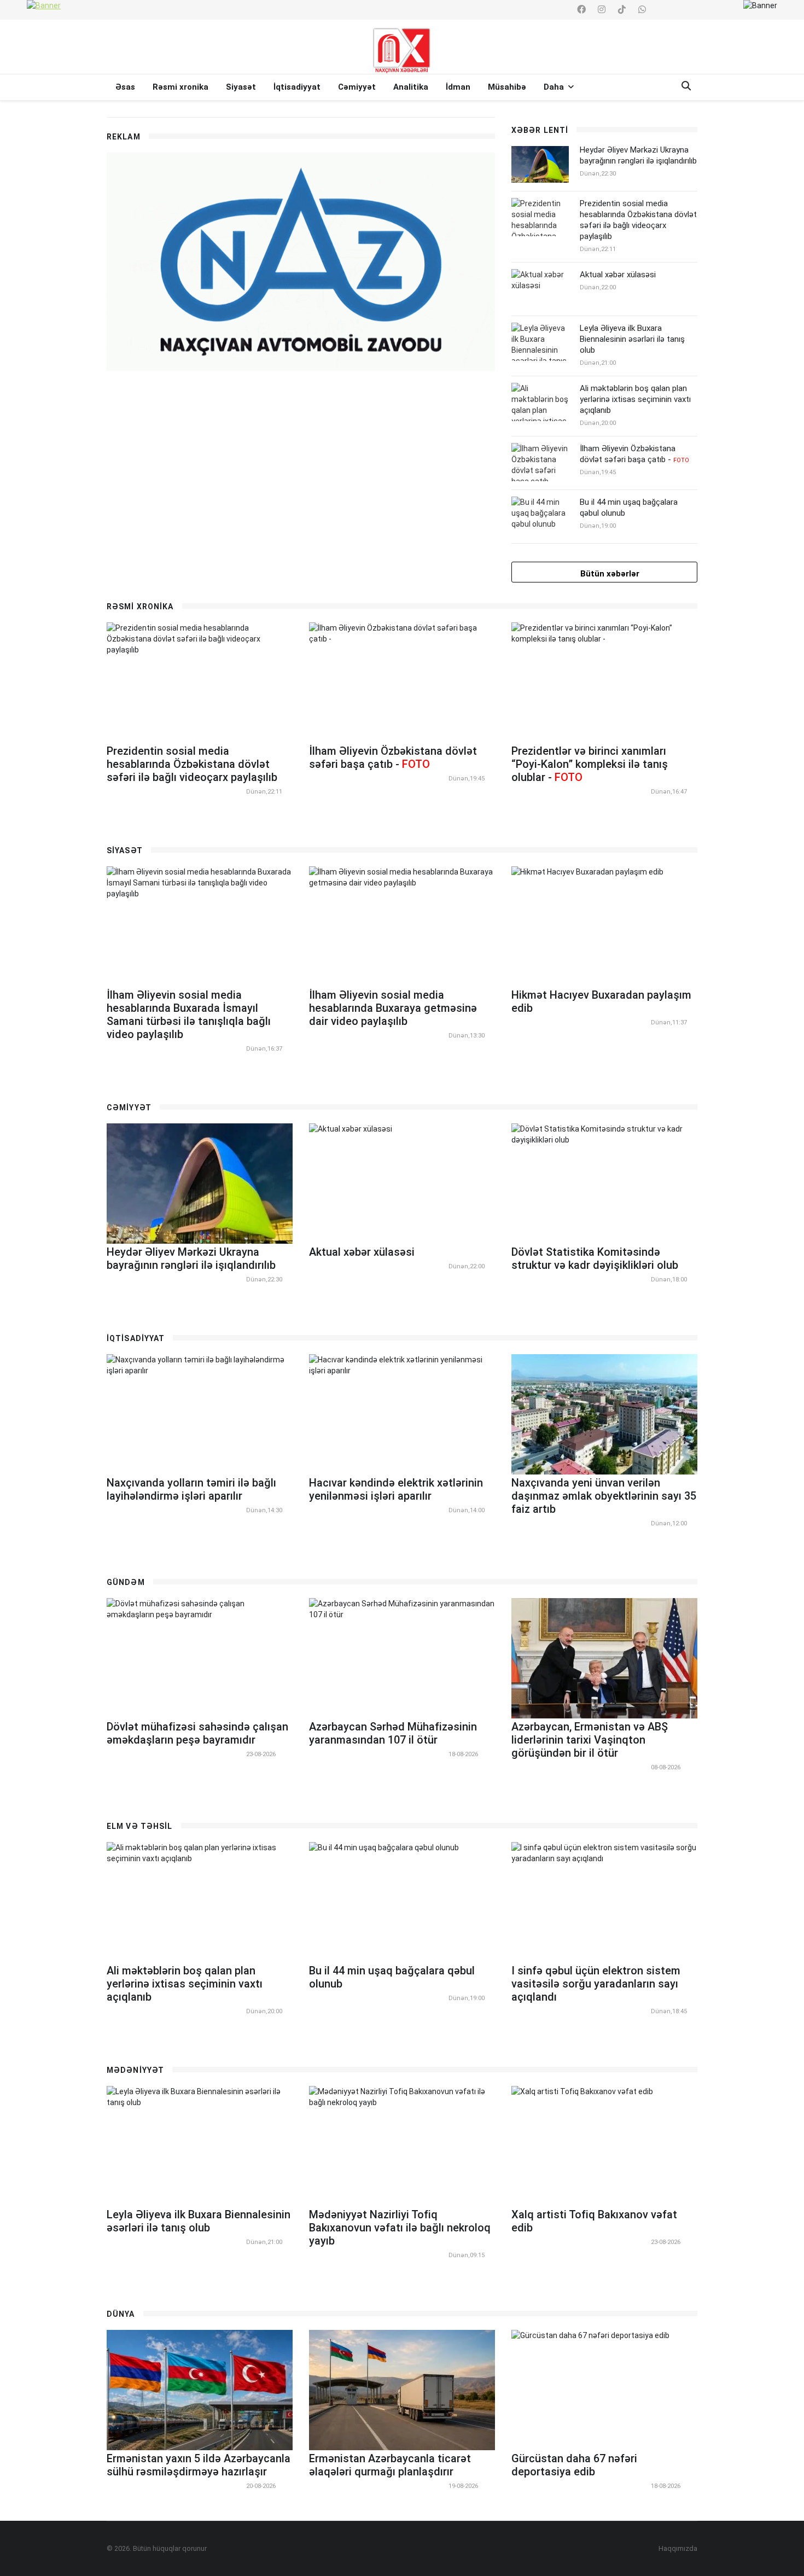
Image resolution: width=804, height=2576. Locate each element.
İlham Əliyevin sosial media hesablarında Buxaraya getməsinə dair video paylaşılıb (393, 1008)
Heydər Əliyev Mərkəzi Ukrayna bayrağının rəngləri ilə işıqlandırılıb (638, 155)
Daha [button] (555, 87)
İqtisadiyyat (297, 87)
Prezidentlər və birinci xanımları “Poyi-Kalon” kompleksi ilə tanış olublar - (590, 764)
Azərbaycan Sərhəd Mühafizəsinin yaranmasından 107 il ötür (393, 1733)
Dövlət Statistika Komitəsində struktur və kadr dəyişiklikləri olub (595, 1258)
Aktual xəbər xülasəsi (618, 275)
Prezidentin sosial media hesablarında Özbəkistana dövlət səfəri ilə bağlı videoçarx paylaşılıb (638, 220)
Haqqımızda (678, 2548)
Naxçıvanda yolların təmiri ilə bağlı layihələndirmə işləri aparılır (191, 1489)
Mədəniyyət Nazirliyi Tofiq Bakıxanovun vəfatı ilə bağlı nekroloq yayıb (400, 2228)
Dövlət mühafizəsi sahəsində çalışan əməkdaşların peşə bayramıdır (197, 1733)
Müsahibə (507, 87)
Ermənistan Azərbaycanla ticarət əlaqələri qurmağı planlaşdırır (390, 2465)
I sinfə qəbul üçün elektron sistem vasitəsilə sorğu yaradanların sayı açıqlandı (596, 1984)
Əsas (125, 87)
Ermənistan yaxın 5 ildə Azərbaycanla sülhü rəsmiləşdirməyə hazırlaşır (199, 2465)
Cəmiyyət (357, 87)
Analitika (411, 87)
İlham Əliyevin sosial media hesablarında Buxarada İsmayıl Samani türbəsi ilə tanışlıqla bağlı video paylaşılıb (189, 1015)
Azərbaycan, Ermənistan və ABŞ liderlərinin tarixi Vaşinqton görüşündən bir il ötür (590, 1740)
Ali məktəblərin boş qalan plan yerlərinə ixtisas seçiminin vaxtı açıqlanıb (635, 399)
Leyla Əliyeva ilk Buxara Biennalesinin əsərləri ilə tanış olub (632, 339)
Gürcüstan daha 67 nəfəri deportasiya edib (574, 2465)
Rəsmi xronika (180, 87)
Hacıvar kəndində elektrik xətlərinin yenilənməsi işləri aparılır (396, 1489)
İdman (458, 87)
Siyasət (241, 87)
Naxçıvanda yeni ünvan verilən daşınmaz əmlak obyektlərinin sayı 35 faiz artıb (604, 1496)
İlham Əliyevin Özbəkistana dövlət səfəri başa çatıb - (634, 454)
